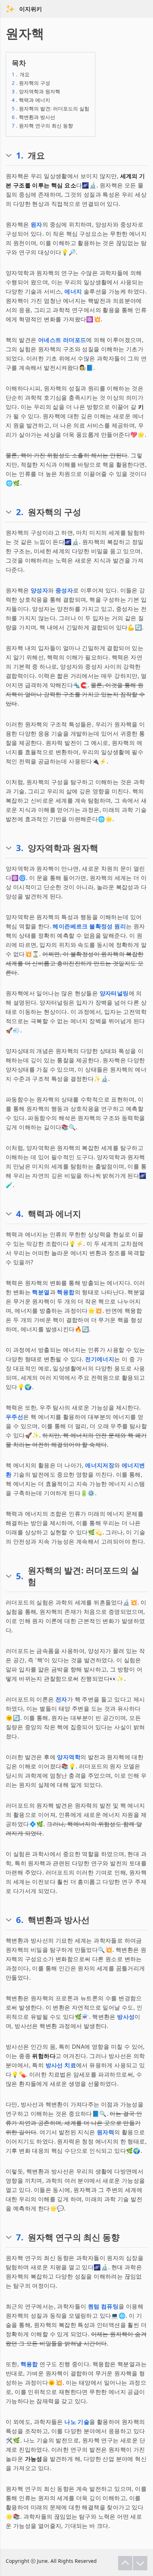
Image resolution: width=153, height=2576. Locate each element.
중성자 (64, 590)
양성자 (39, 590)
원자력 (105, 2132)
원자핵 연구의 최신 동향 (42, 126)
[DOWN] (140, 2563)
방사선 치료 (61, 2065)
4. (20, 1214)
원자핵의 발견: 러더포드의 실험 (51, 108)
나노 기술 (77, 2422)
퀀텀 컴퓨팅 (103, 2306)
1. (20, 155)
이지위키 (31, 9)
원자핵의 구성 (31, 83)
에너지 (73, 291)
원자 (36, 224)
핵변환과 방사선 (33, 117)
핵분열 (41, 1292)
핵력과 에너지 (31, 100)
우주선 (14, 1417)
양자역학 (69, 1757)
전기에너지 (100, 1359)
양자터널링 (114, 993)
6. (20, 1920)
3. (20, 848)
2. (20, 512)
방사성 (126, 2017)
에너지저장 (100, 1465)
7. (20, 2237)
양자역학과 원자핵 (36, 91)
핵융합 (66, 1292)
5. (20, 1576)
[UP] (125, 2563)
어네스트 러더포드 (62, 340)
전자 (61, 1699)
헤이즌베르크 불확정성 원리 (89, 926)
